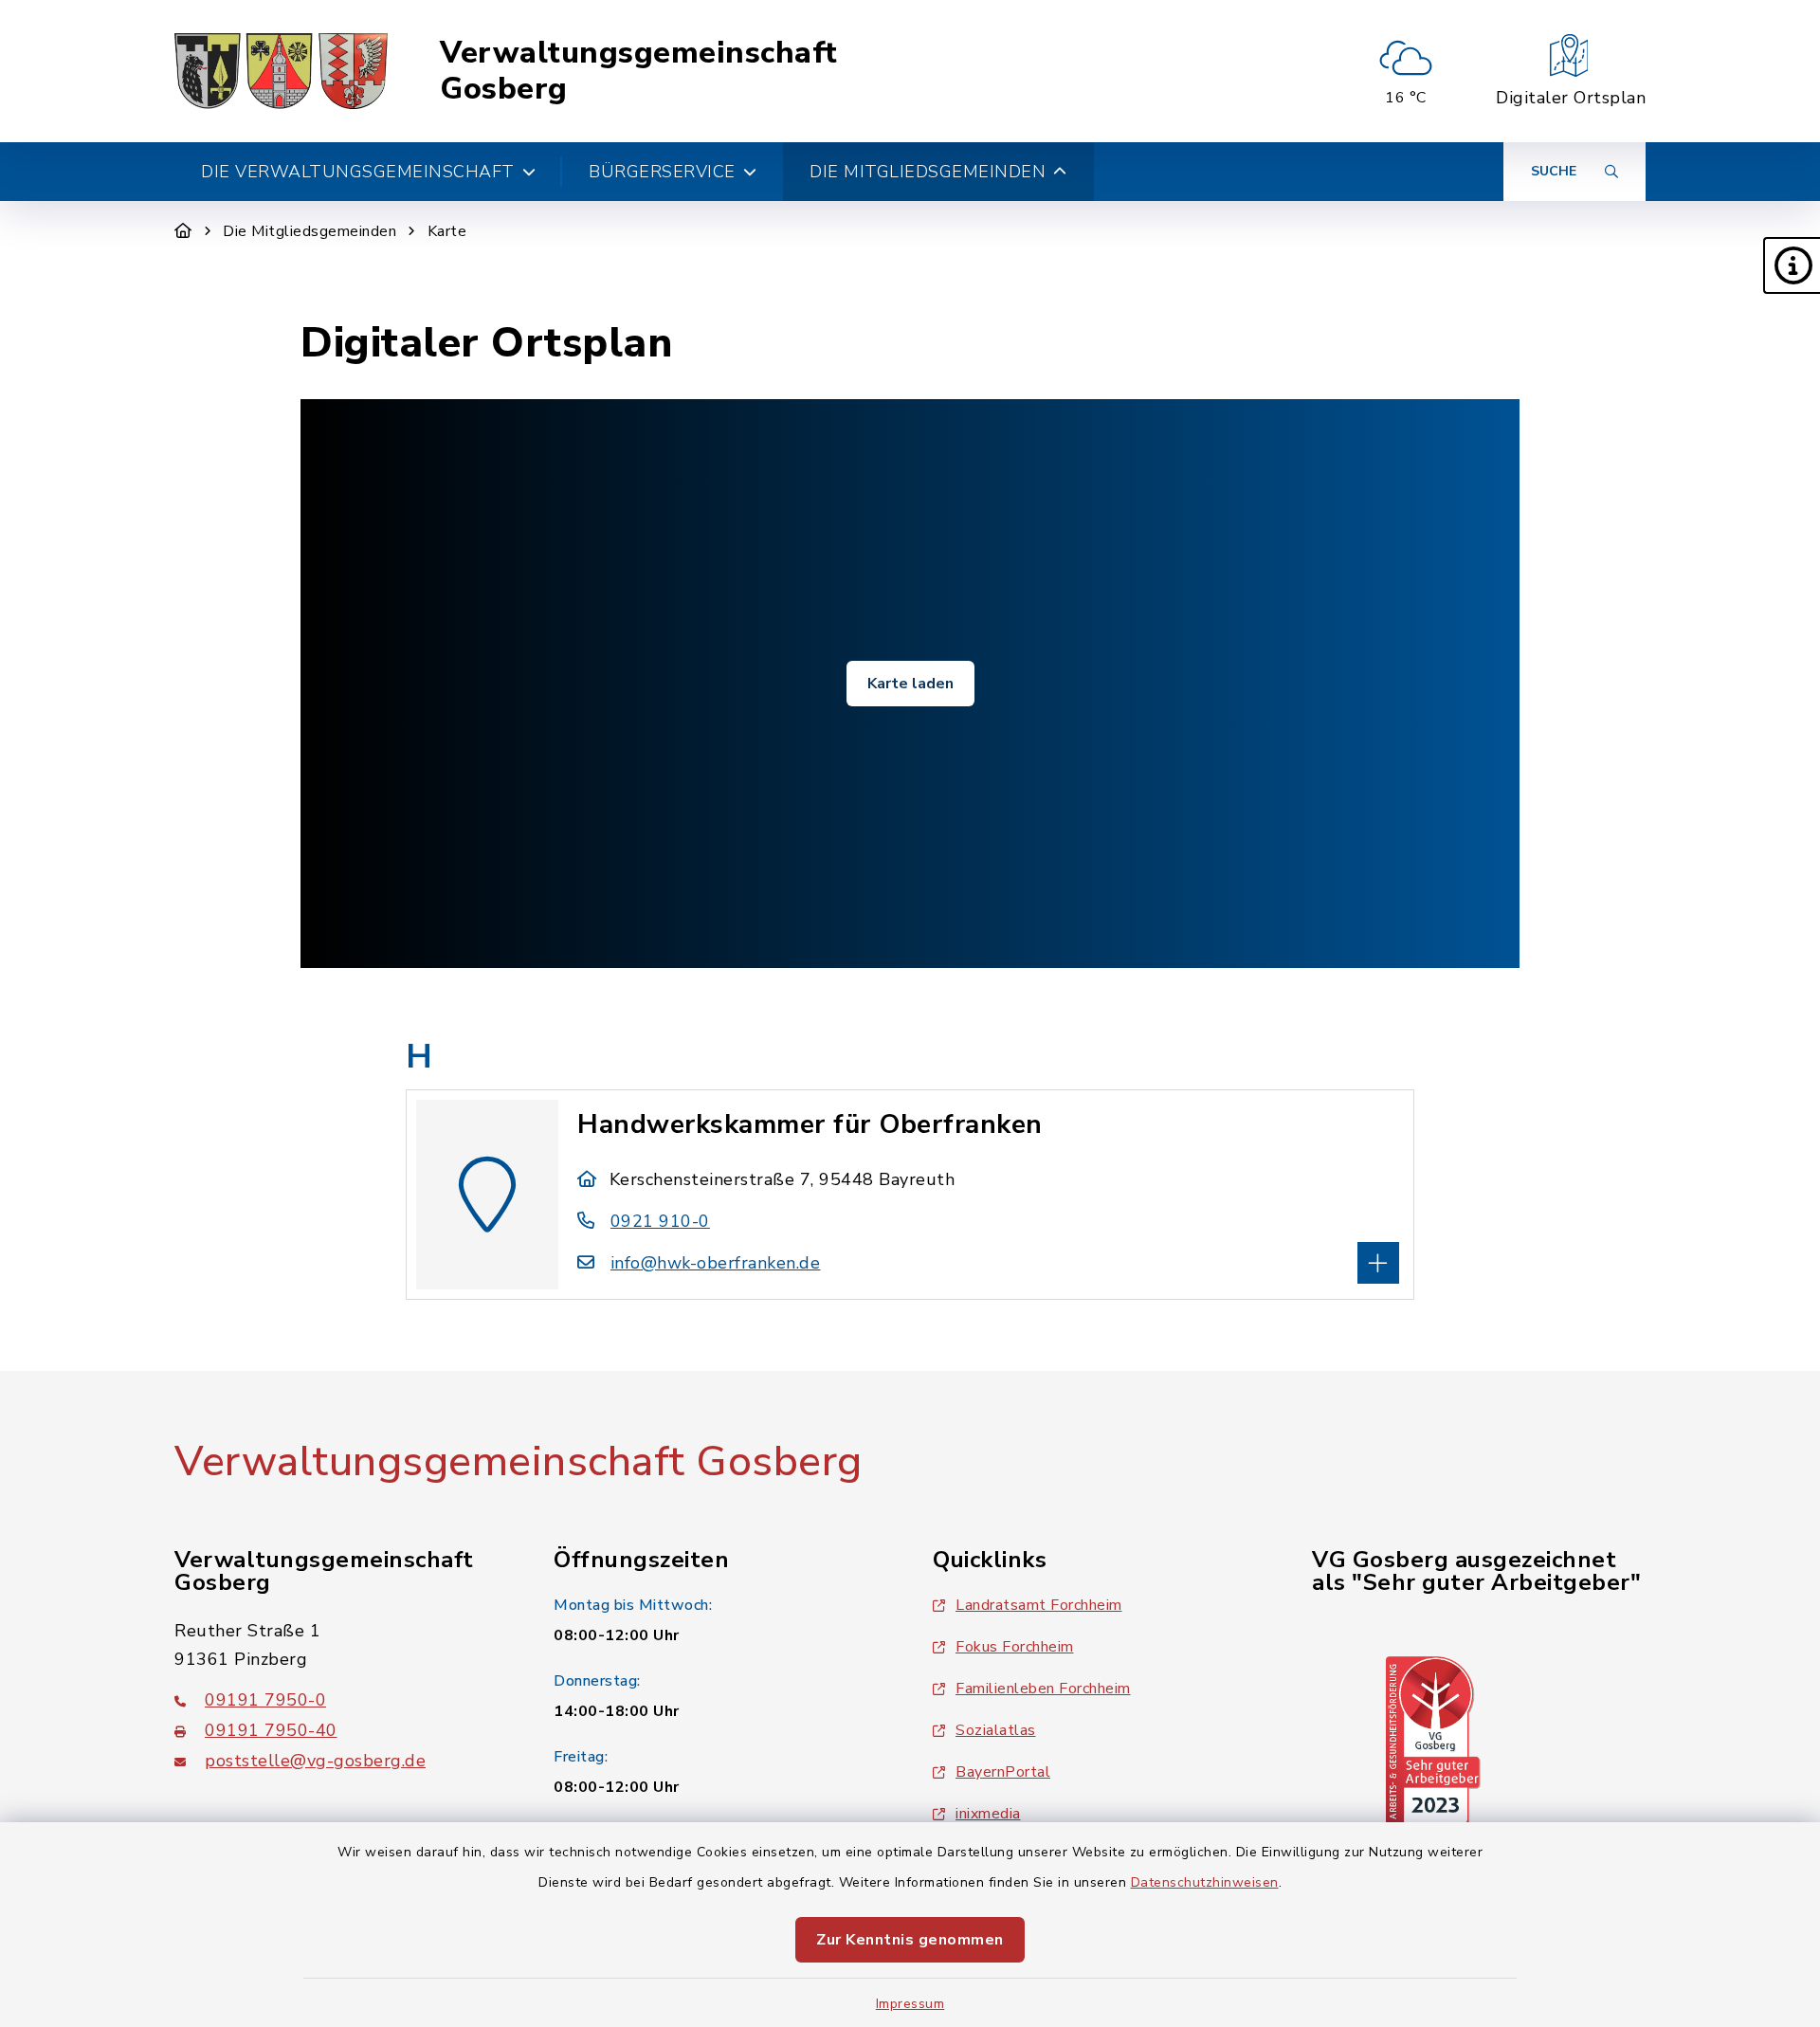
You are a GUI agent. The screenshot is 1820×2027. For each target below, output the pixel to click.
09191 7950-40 (271, 1730)
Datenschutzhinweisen (1205, 1882)
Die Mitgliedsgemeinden (309, 231)
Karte (447, 231)
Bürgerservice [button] (662, 172)
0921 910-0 (660, 1221)
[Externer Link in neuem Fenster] (1433, 1741)
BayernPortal (1003, 1772)
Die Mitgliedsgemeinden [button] (928, 172)
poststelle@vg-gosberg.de (315, 1761)
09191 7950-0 (265, 1700)
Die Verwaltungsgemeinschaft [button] (358, 172)
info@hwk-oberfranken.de (715, 1263)
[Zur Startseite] (183, 231)
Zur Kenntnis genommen (910, 1940)
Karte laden (910, 684)
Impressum (910, 2004)
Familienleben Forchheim (1043, 1689)
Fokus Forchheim (1015, 1647)
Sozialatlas (996, 1730)
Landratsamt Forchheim (1039, 1605)
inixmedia (988, 1814)
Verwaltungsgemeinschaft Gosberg (639, 72)
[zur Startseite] (281, 71)
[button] (1792, 265)
